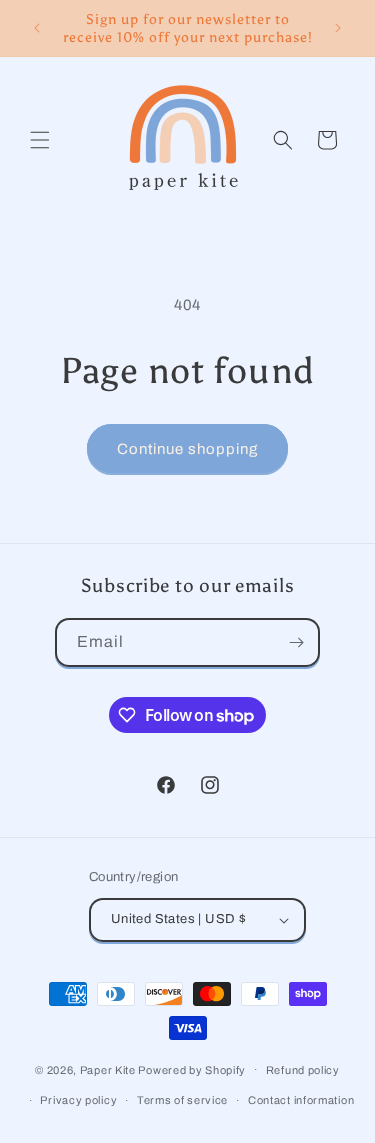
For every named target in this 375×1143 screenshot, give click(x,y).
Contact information (301, 1100)
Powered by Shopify (192, 1069)
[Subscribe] (296, 642)
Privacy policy (78, 1100)
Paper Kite (108, 1069)
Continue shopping (187, 449)
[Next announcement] (338, 28)
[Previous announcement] (37, 28)
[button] (40, 140)
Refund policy (303, 1070)
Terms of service (182, 1100)
